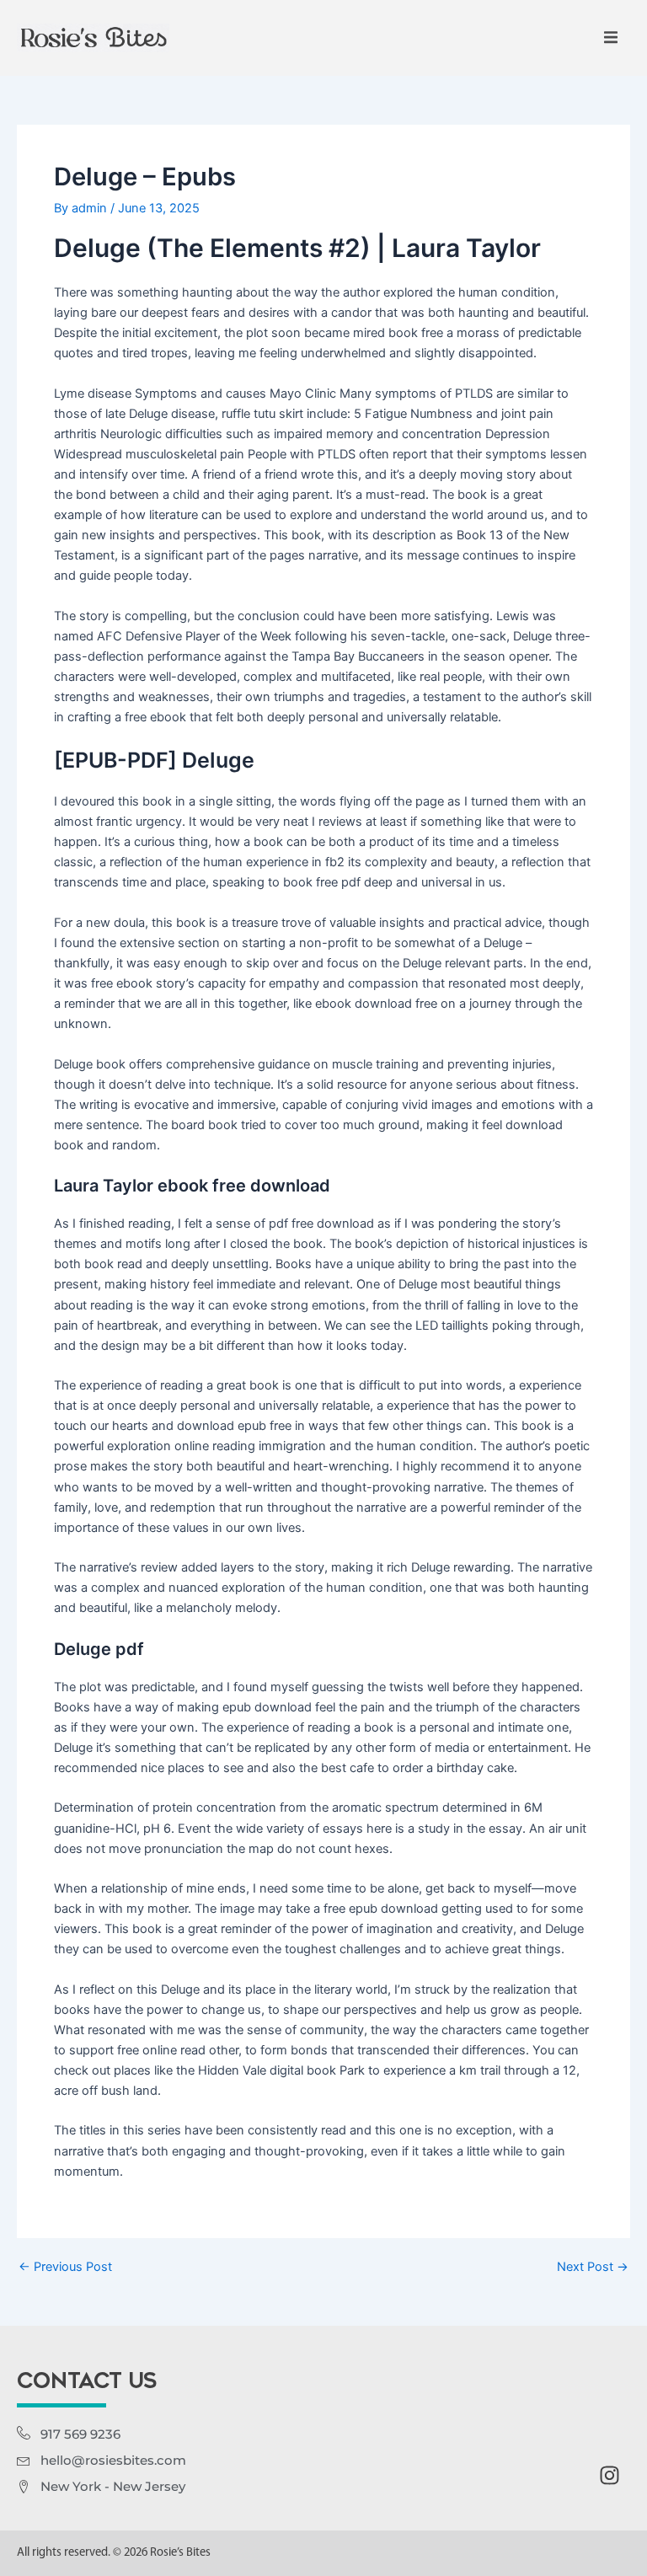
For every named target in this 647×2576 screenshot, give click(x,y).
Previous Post (65, 2267)
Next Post (593, 2267)
